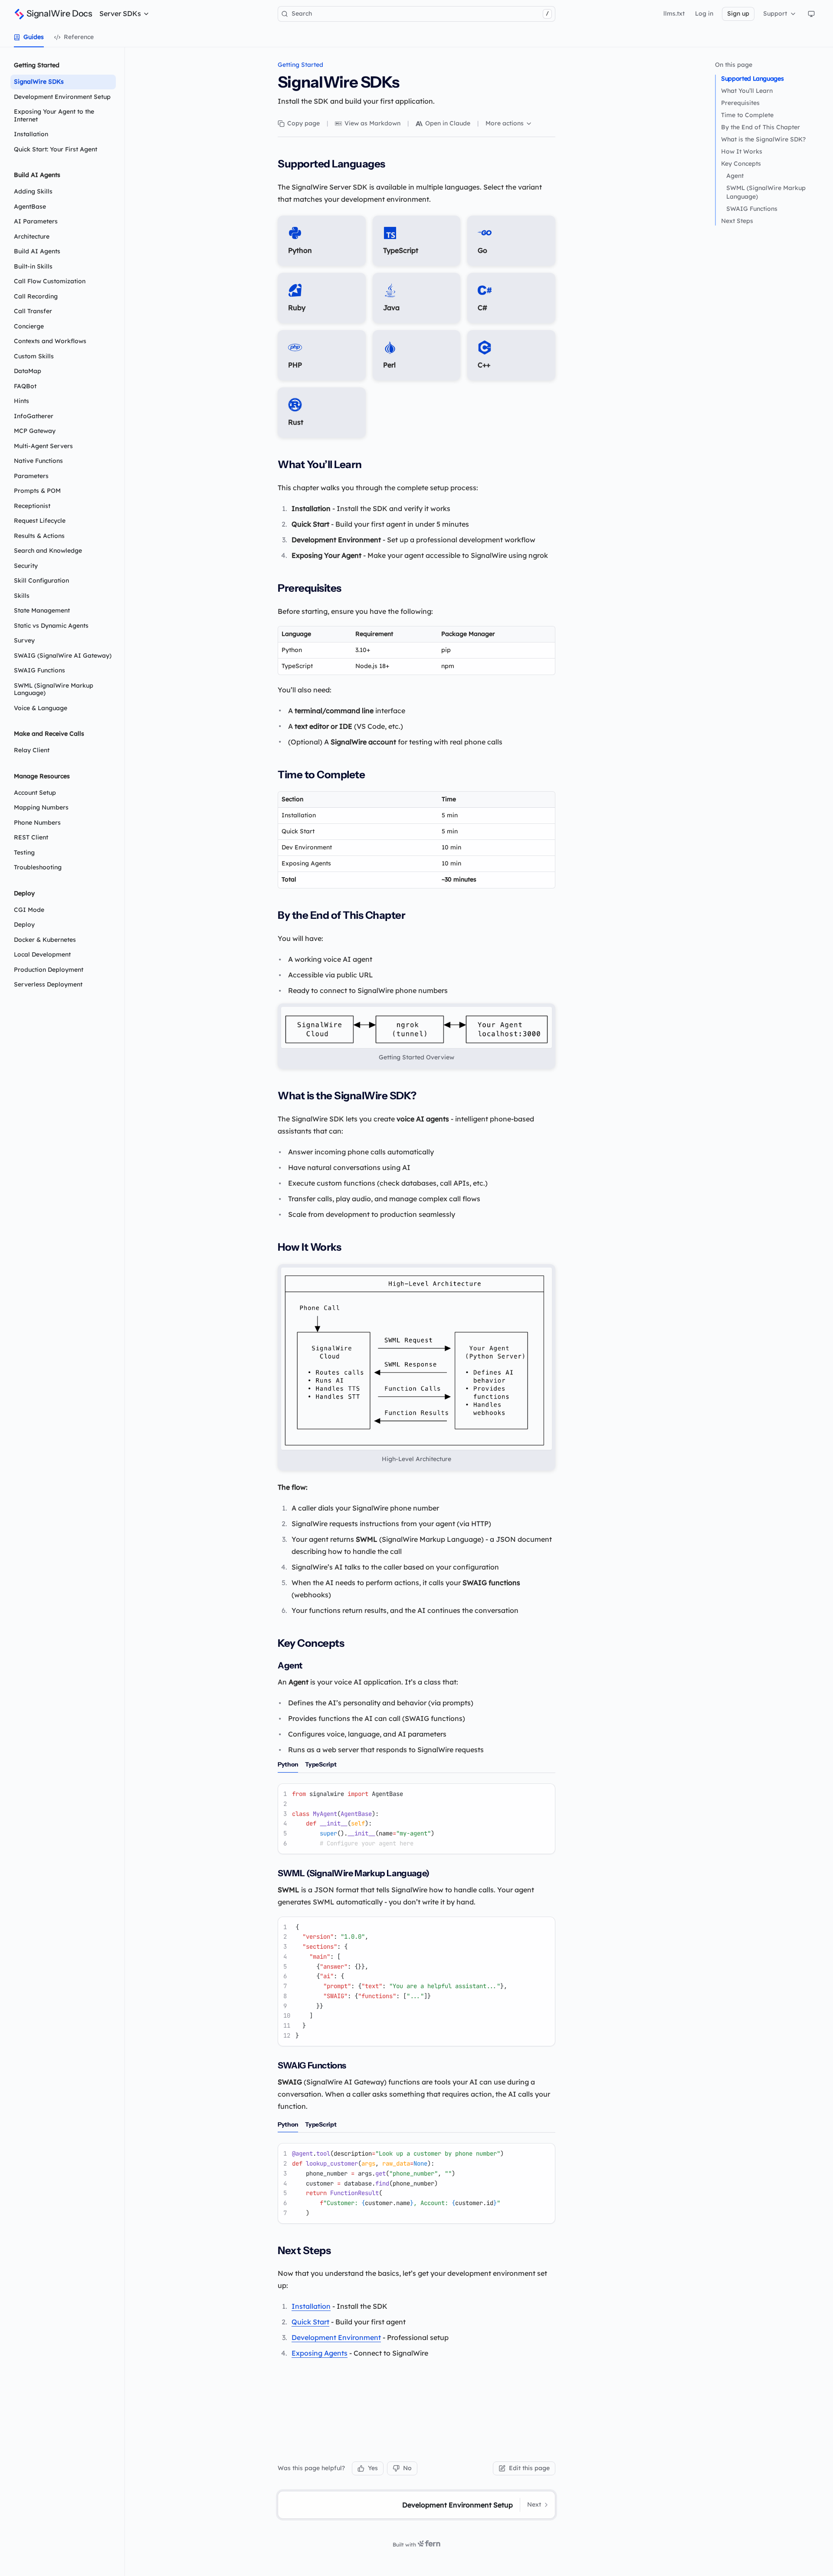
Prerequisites (740, 103)
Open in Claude (448, 123)
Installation (311, 2306)
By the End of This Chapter (761, 127)
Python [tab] (288, 1764)
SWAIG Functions (752, 209)
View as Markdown (372, 123)
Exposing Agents (320, 2353)
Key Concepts (741, 164)
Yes (373, 2468)
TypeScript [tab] (321, 1764)
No (407, 2468)
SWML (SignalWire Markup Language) (766, 192)
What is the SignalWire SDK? (763, 139)
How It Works (742, 151)
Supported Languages (752, 79)
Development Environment (336, 2337)
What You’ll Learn (747, 91)
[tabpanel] (416, 1819)
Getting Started (300, 65)
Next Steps (737, 221)
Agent (735, 176)
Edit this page (529, 2468)
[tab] (29, 37)
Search (420, 13)
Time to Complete (747, 115)
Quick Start (310, 2322)
